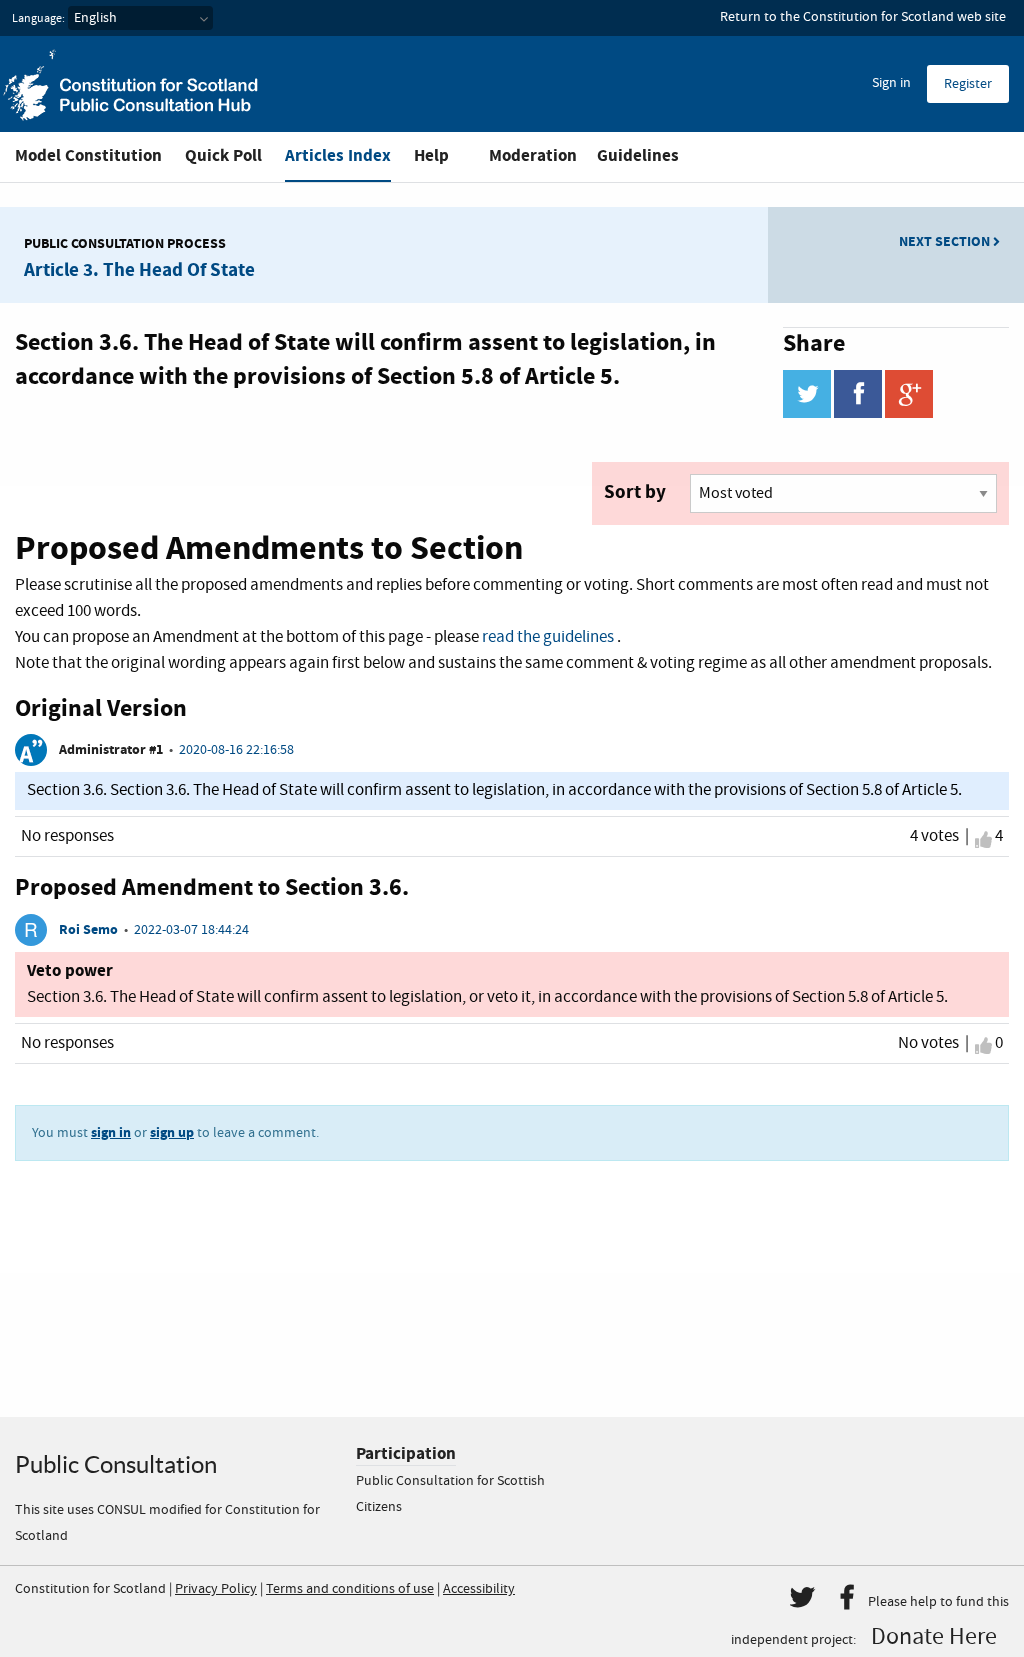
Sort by (635, 492)
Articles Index (338, 155)
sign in (111, 1132)
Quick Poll (223, 155)
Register (968, 84)
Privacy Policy (216, 1589)
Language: (38, 19)
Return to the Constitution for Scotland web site (863, 17)
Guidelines (638, 155)
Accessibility (479, 1589)
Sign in (891, 83)
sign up (172, 1132)
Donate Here (934, 1637)
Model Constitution (88, 155)
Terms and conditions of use (350, 1589)
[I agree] (983, 839)
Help (431, 155)
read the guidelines (548, 637)
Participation (406, 1453)
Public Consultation (116, 1464)
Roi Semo (88, 929)
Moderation (533, 155)
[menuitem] (891, 84)
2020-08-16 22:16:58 (236, 750)
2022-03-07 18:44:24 (191, 930)
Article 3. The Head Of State (139, 270)
